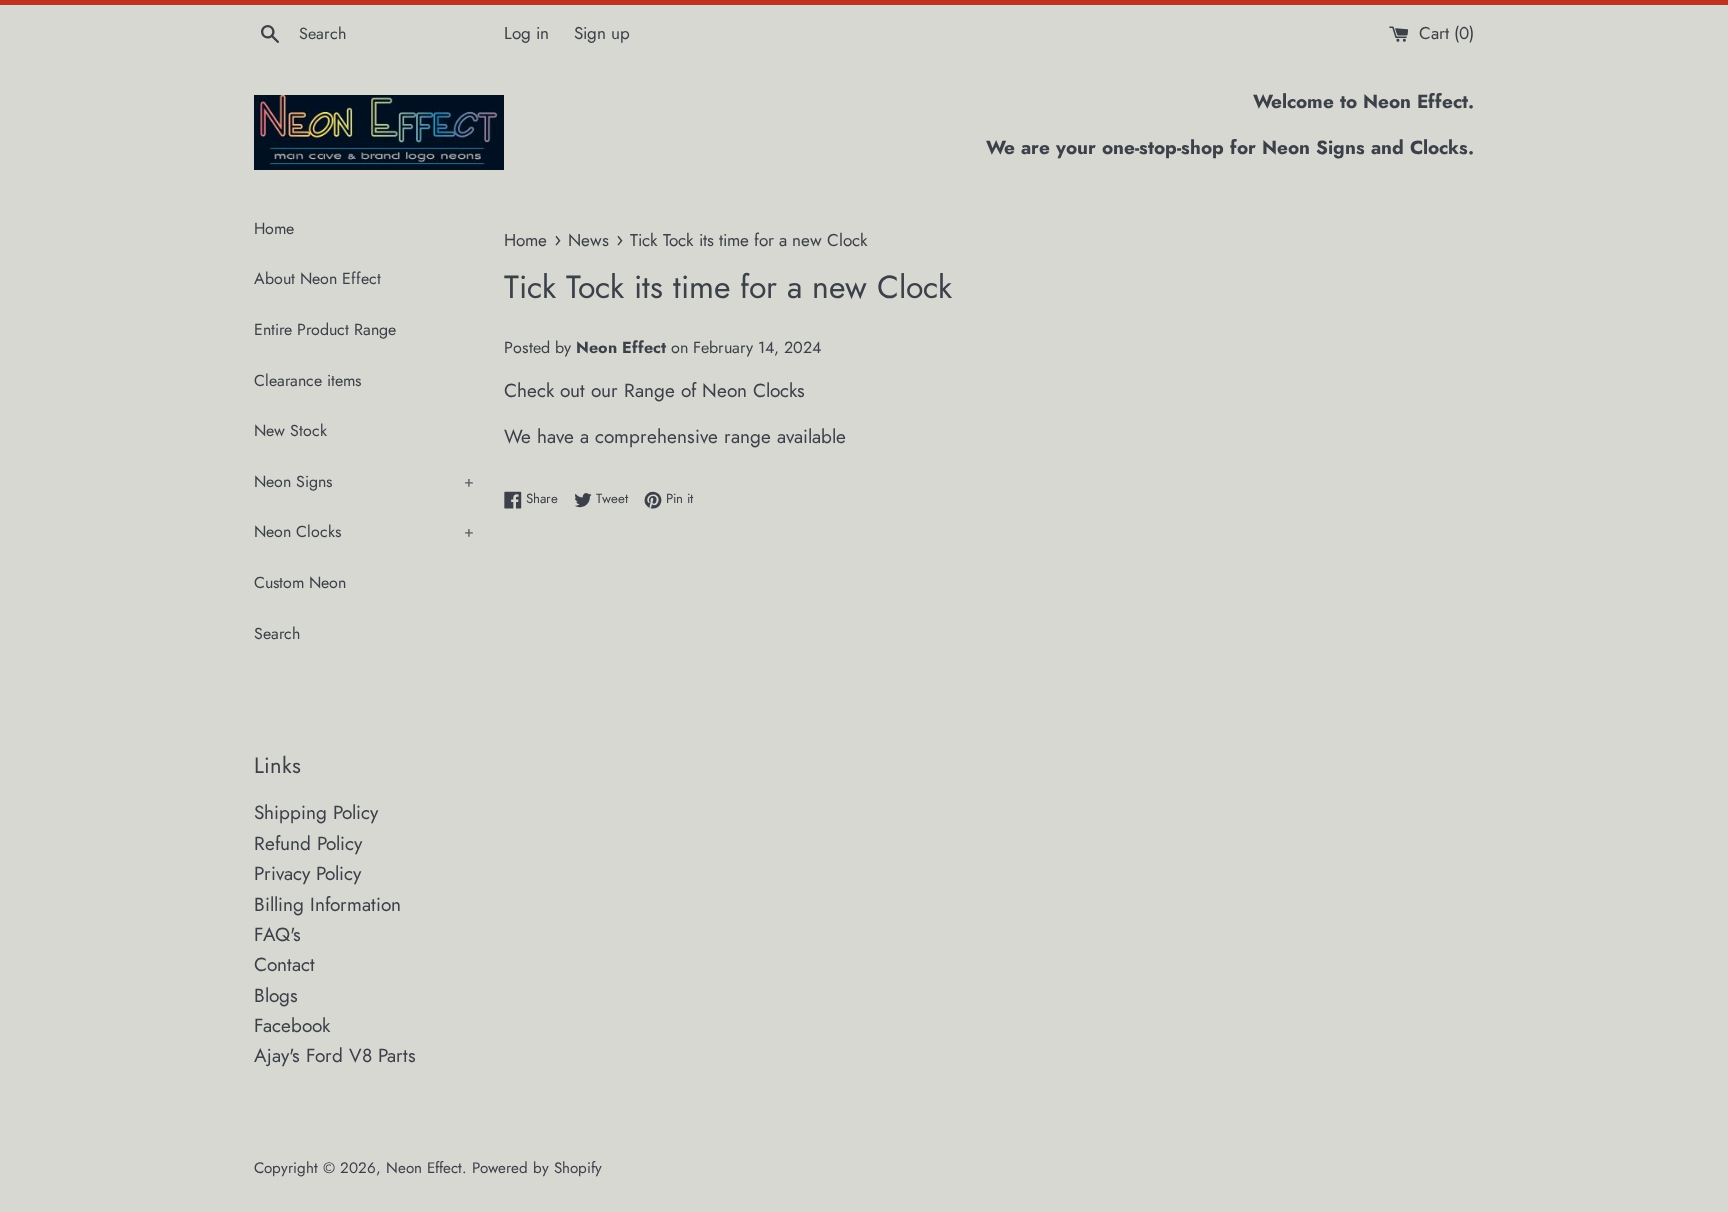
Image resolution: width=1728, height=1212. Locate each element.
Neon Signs (364, 481)
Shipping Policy (316, 812)
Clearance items (307, 380)
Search (277, 633)
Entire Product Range (325, 329)
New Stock (290, 430)
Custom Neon (300, 582)
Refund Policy (308, 843)
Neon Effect (424, 1168)
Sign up (602, 33)
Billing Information (327, 904)
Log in (526, 33)
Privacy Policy (307, 873)
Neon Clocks (364, 531)
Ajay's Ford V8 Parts (335, 1055)
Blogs (276, 995)
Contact (284, 964)
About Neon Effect (317, 278)
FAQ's (277, 934)
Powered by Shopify (537, 1168)
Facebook (292, 1025)
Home (274, 228)
